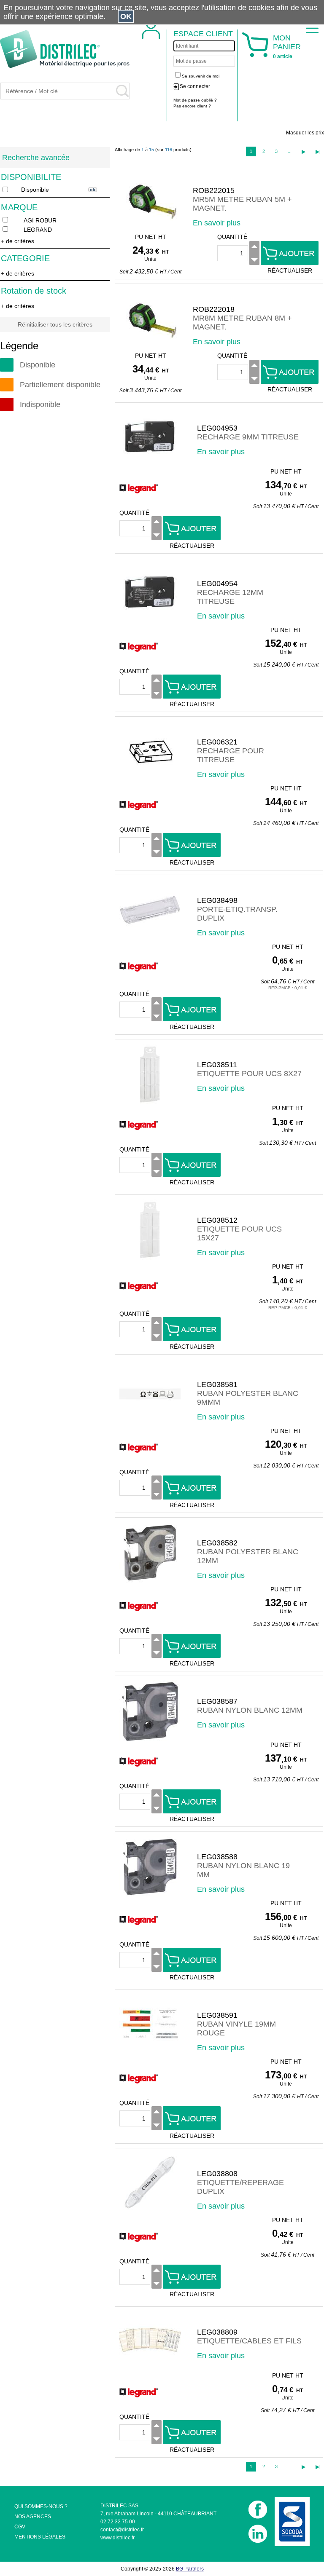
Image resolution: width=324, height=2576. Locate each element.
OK (126, 16)
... (290, 151)
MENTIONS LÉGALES (40, 2537)
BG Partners (190, 2569)
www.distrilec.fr (117, 2538)
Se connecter (195, 86)
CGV (20, 2527)
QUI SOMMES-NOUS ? (41, 2506)
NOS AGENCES (33, 2517)
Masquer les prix (305, 133)
